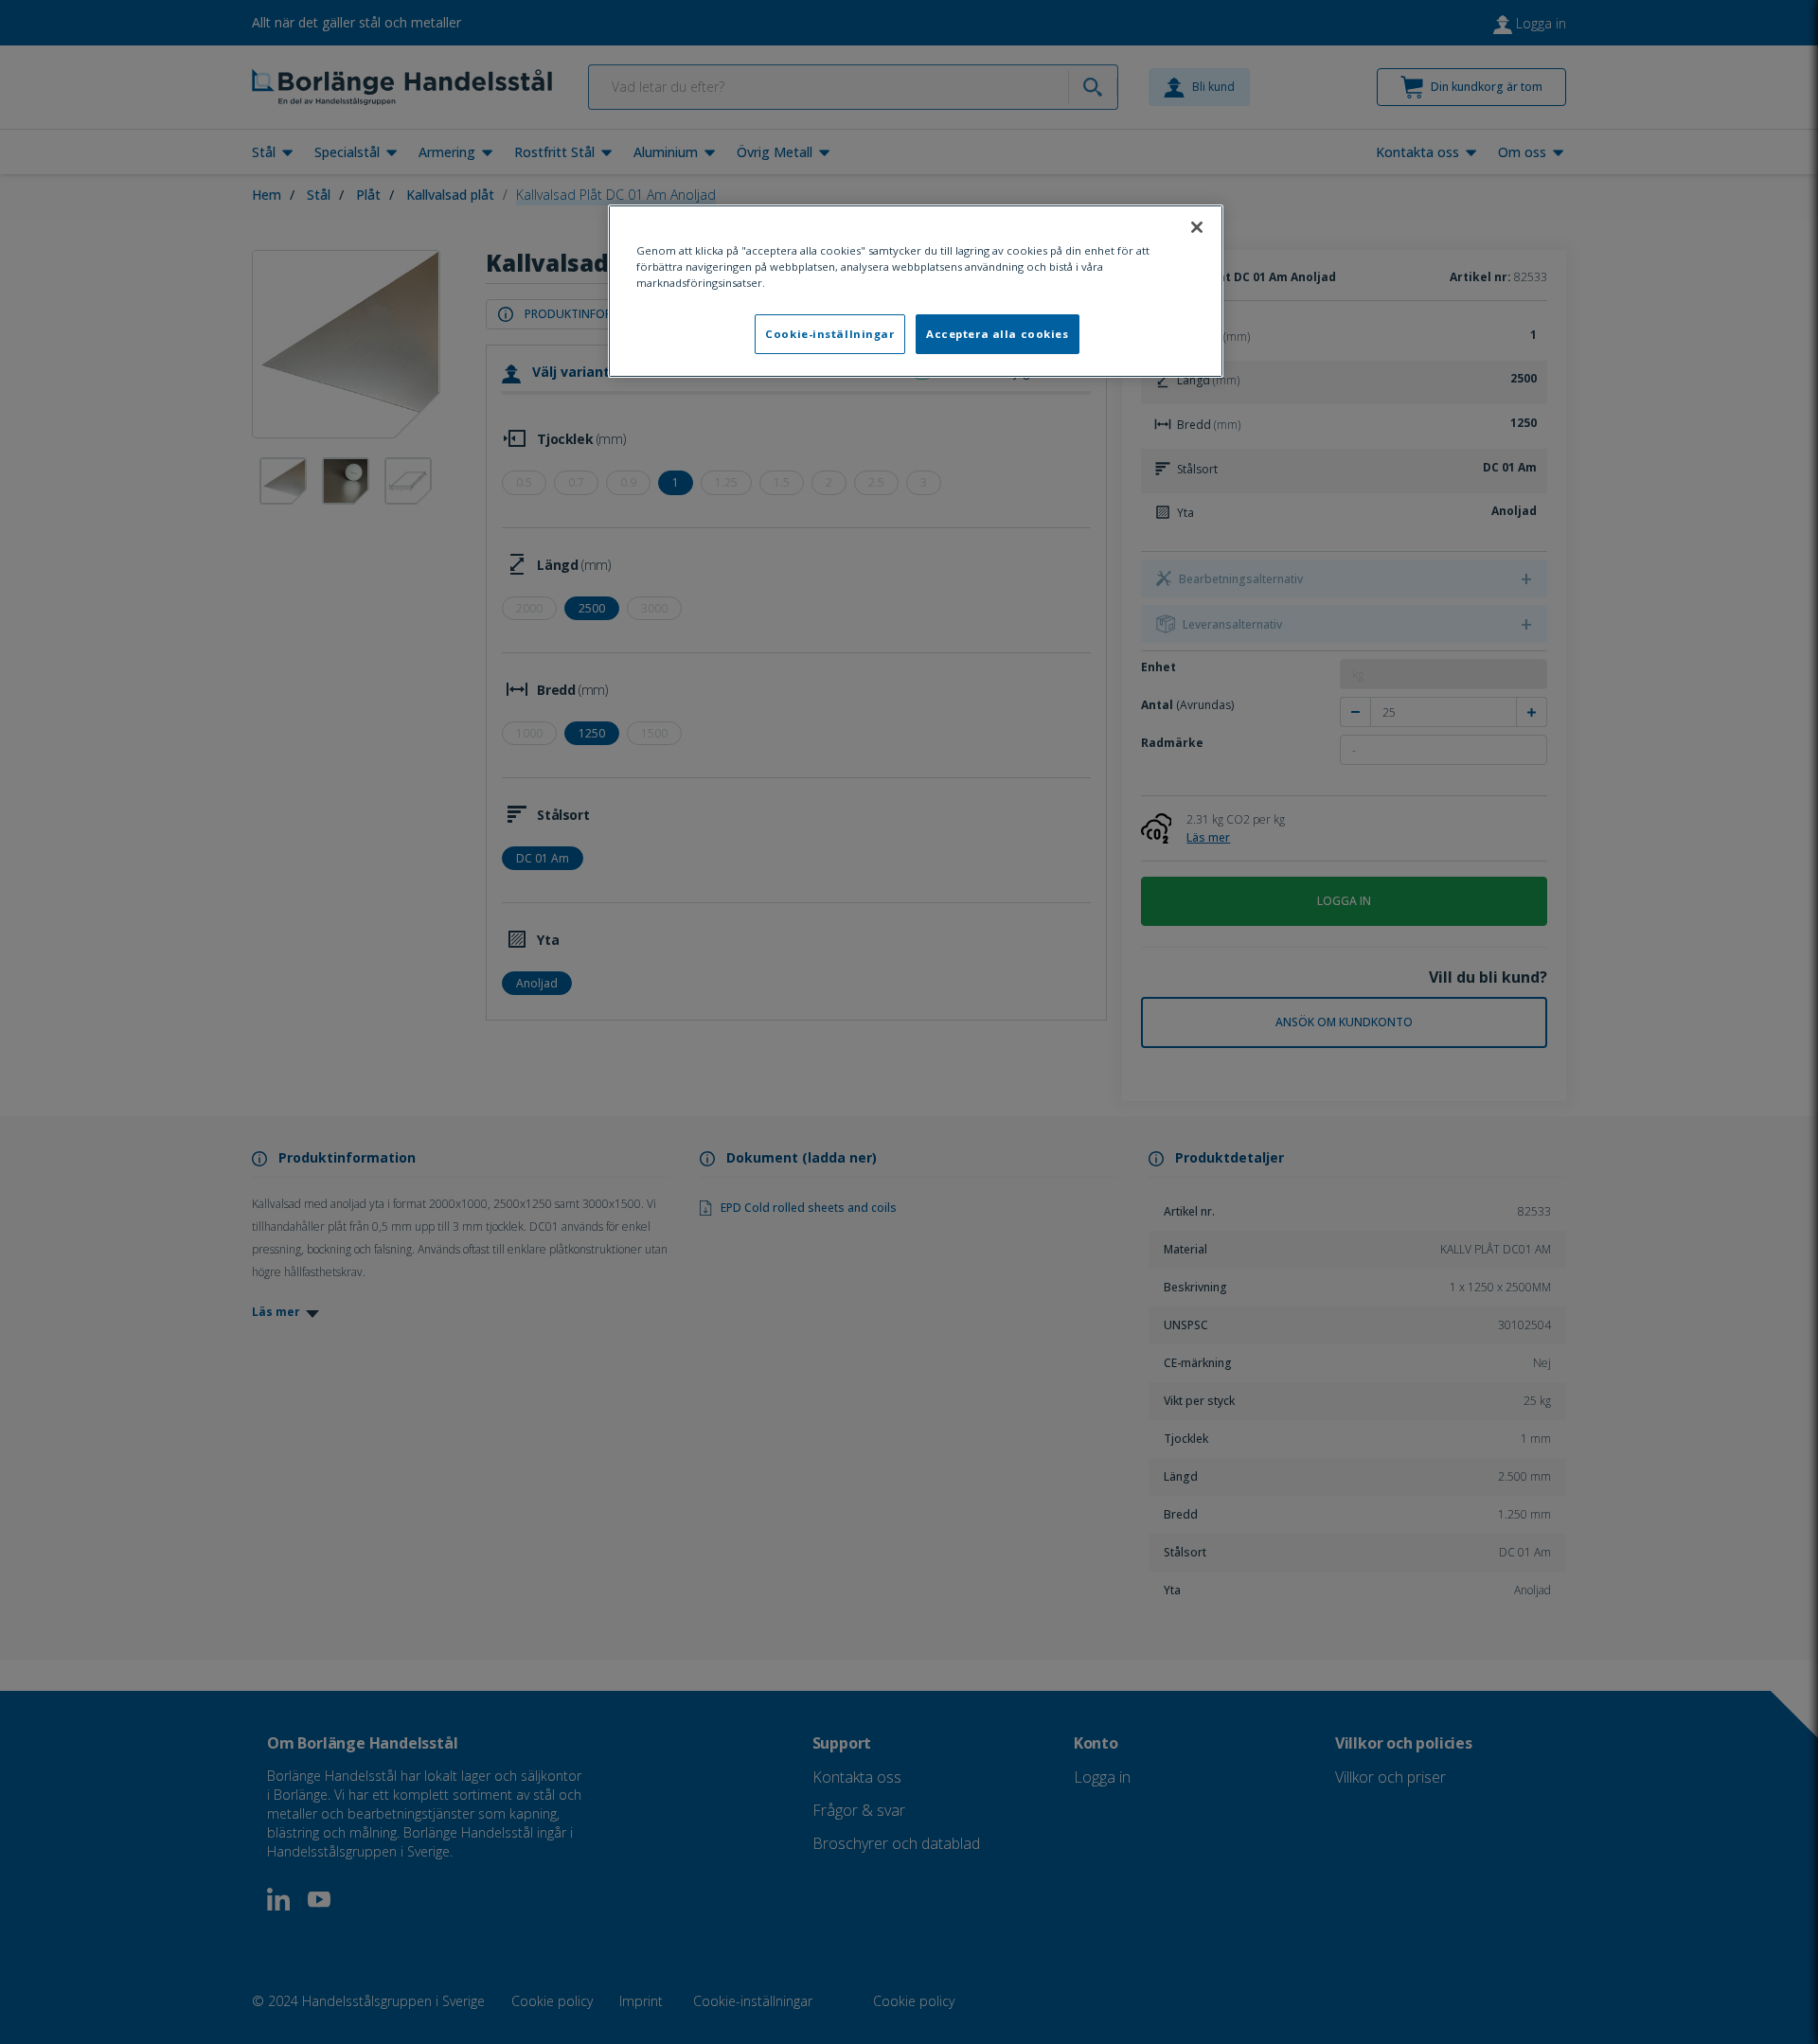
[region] (916, 291)
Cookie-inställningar (829, 334)
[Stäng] (1197, 227)
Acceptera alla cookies (998, 334)
